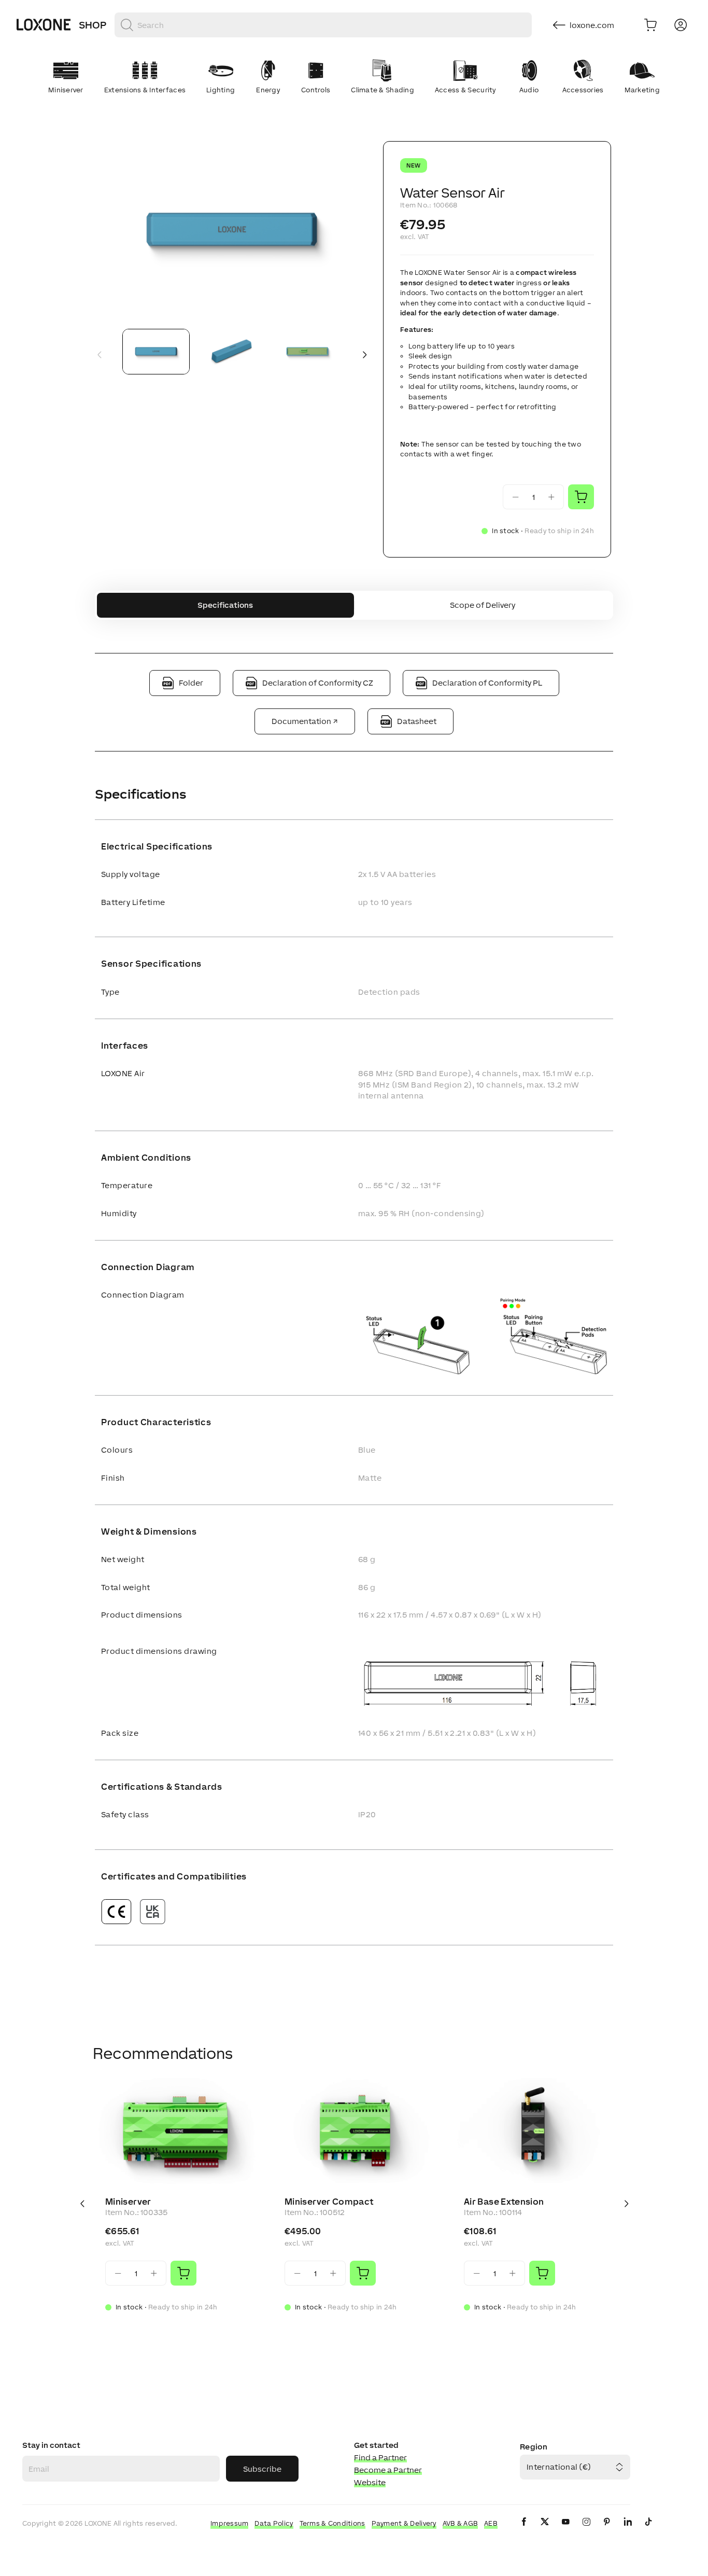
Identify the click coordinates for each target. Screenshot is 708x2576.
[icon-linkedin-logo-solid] (628, 2530)
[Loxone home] (44, 25)
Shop (93, 25)
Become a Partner (388, 2470)
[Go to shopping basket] (650, 25)
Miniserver (128, 2202)
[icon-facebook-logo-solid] (524, 2530)
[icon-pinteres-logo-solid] (607, 2530)
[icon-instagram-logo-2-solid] (586, 2530)
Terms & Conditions (332, 2523)
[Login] (681, 25)
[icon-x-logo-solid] (545, 2530)
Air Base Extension (504, 2202)
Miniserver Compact (329, 2202)
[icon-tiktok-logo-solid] (648, 2530)
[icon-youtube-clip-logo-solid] (565, 2530)
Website (370, 2482)
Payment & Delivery (404, 2523)
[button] (232, 231)
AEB (491, 2523)
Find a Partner (380, 2457)
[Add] (183, 2273)
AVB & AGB (461, 2523)
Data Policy (274, 2523)
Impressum (230, 2523)
